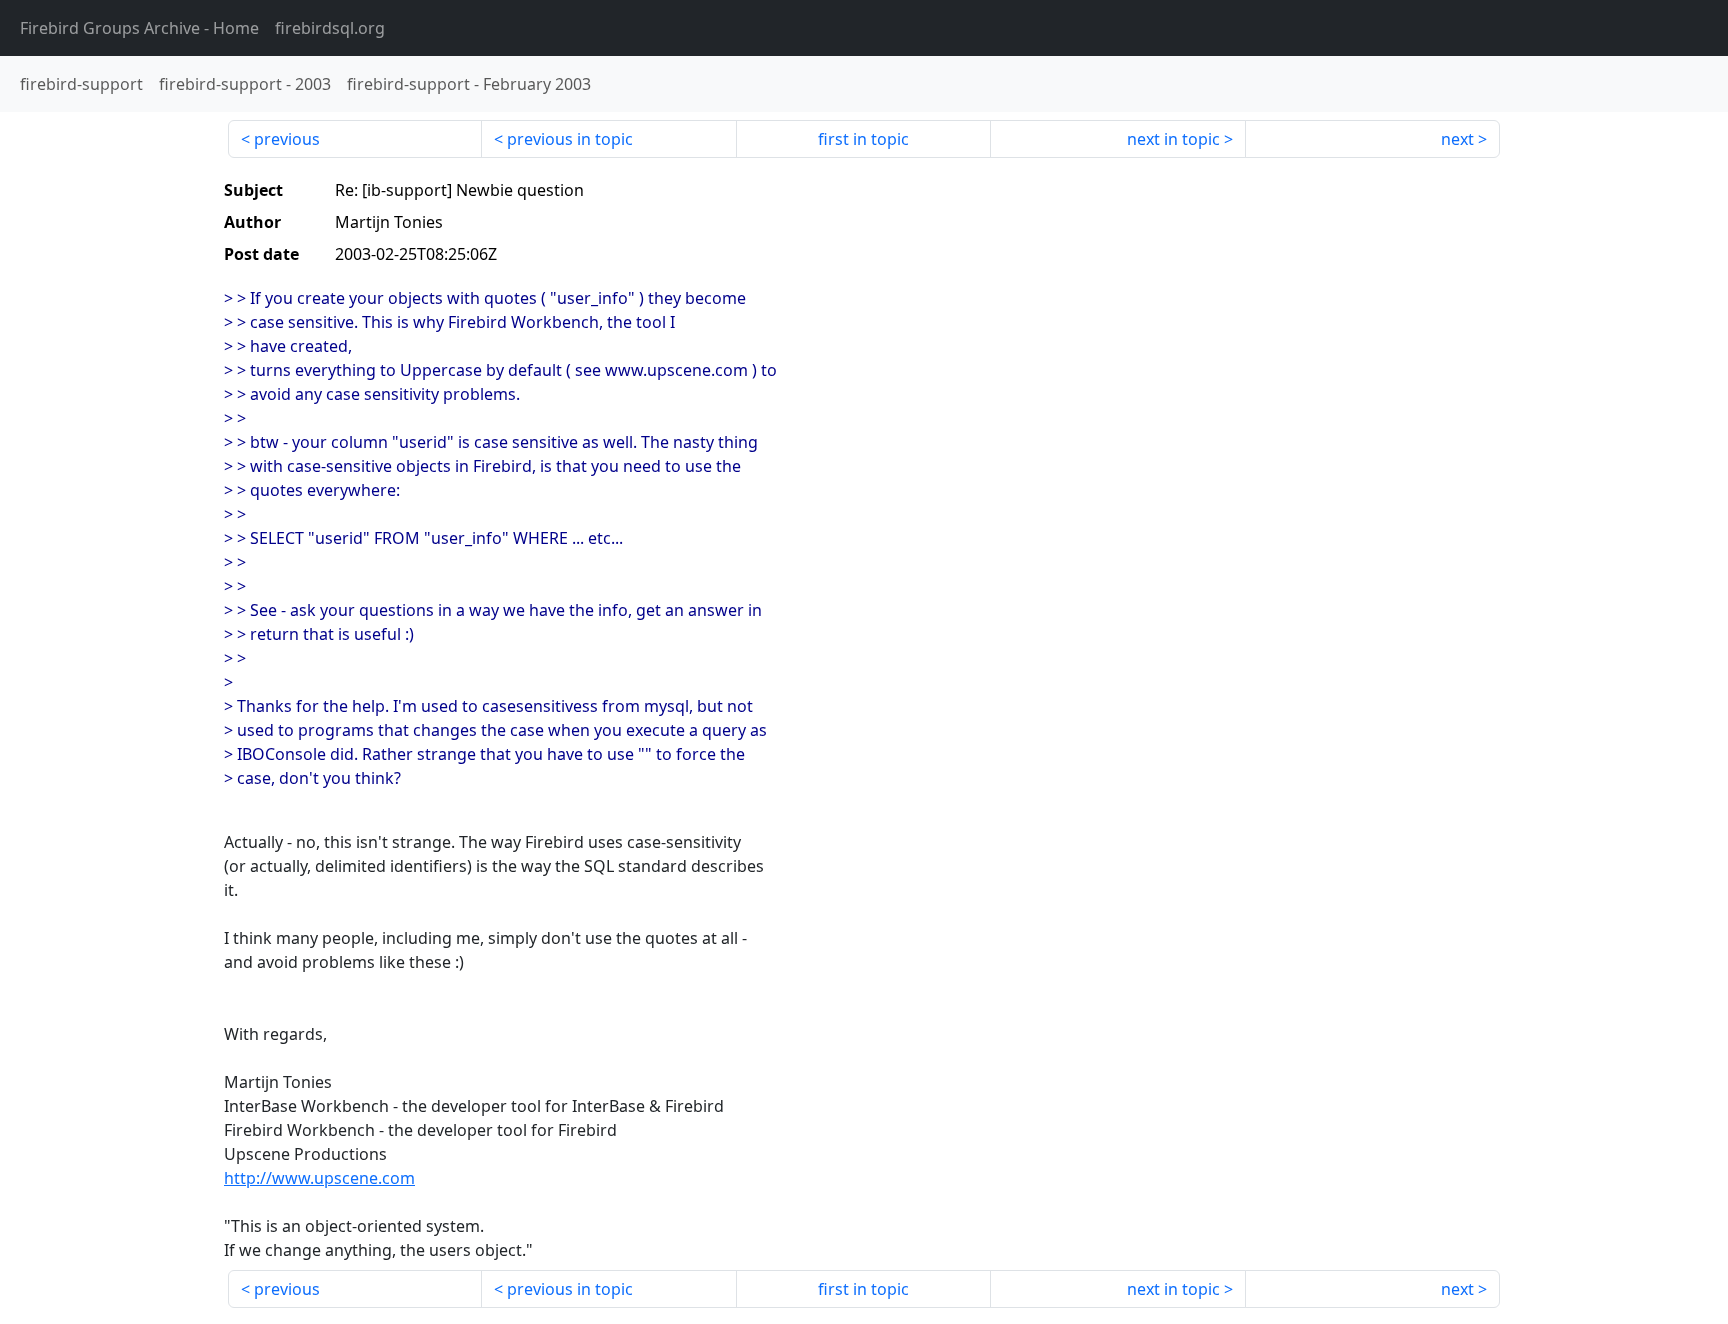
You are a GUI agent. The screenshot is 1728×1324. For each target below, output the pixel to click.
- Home (139, 28)
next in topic (1173, 139)
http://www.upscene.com (319, 1178)
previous (287, 139)
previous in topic (570, 139)
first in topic (863, 139)
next (1457, 139)
